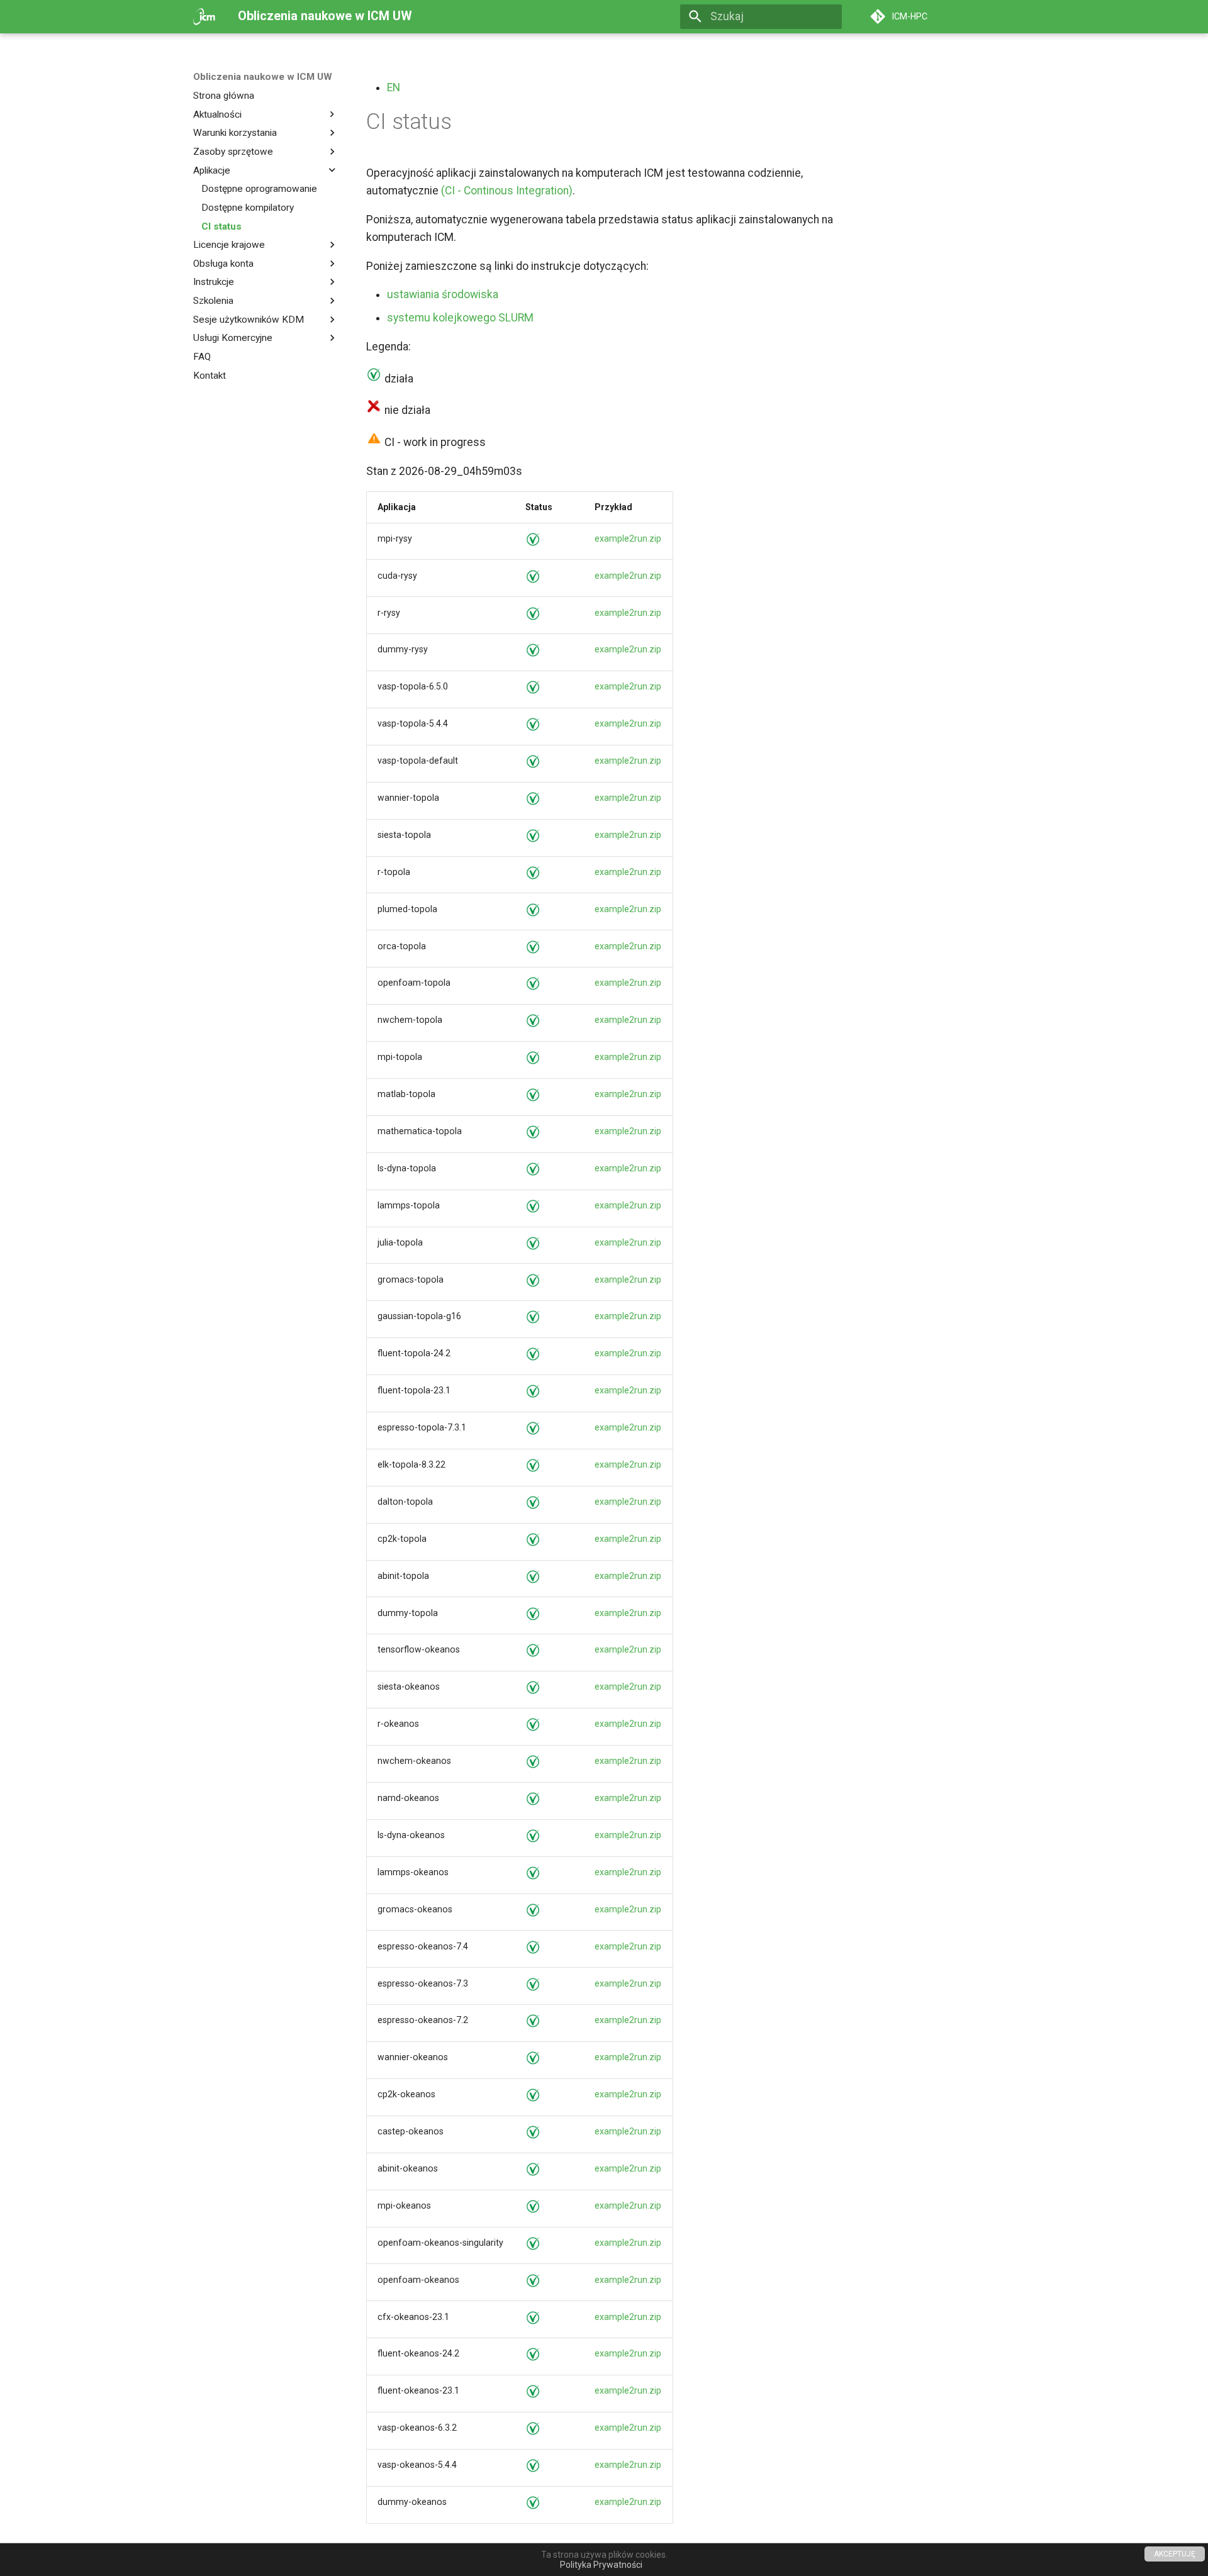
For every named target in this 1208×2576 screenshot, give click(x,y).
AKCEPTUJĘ (1175, 2554)
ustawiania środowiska (443, 294)
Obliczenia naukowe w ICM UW (263, 77)
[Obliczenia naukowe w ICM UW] (204, 16)
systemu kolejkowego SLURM (460, 318)
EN (394, 87)
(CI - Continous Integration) (507, 191)
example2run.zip (628, 538)
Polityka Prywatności (601, 2565)
